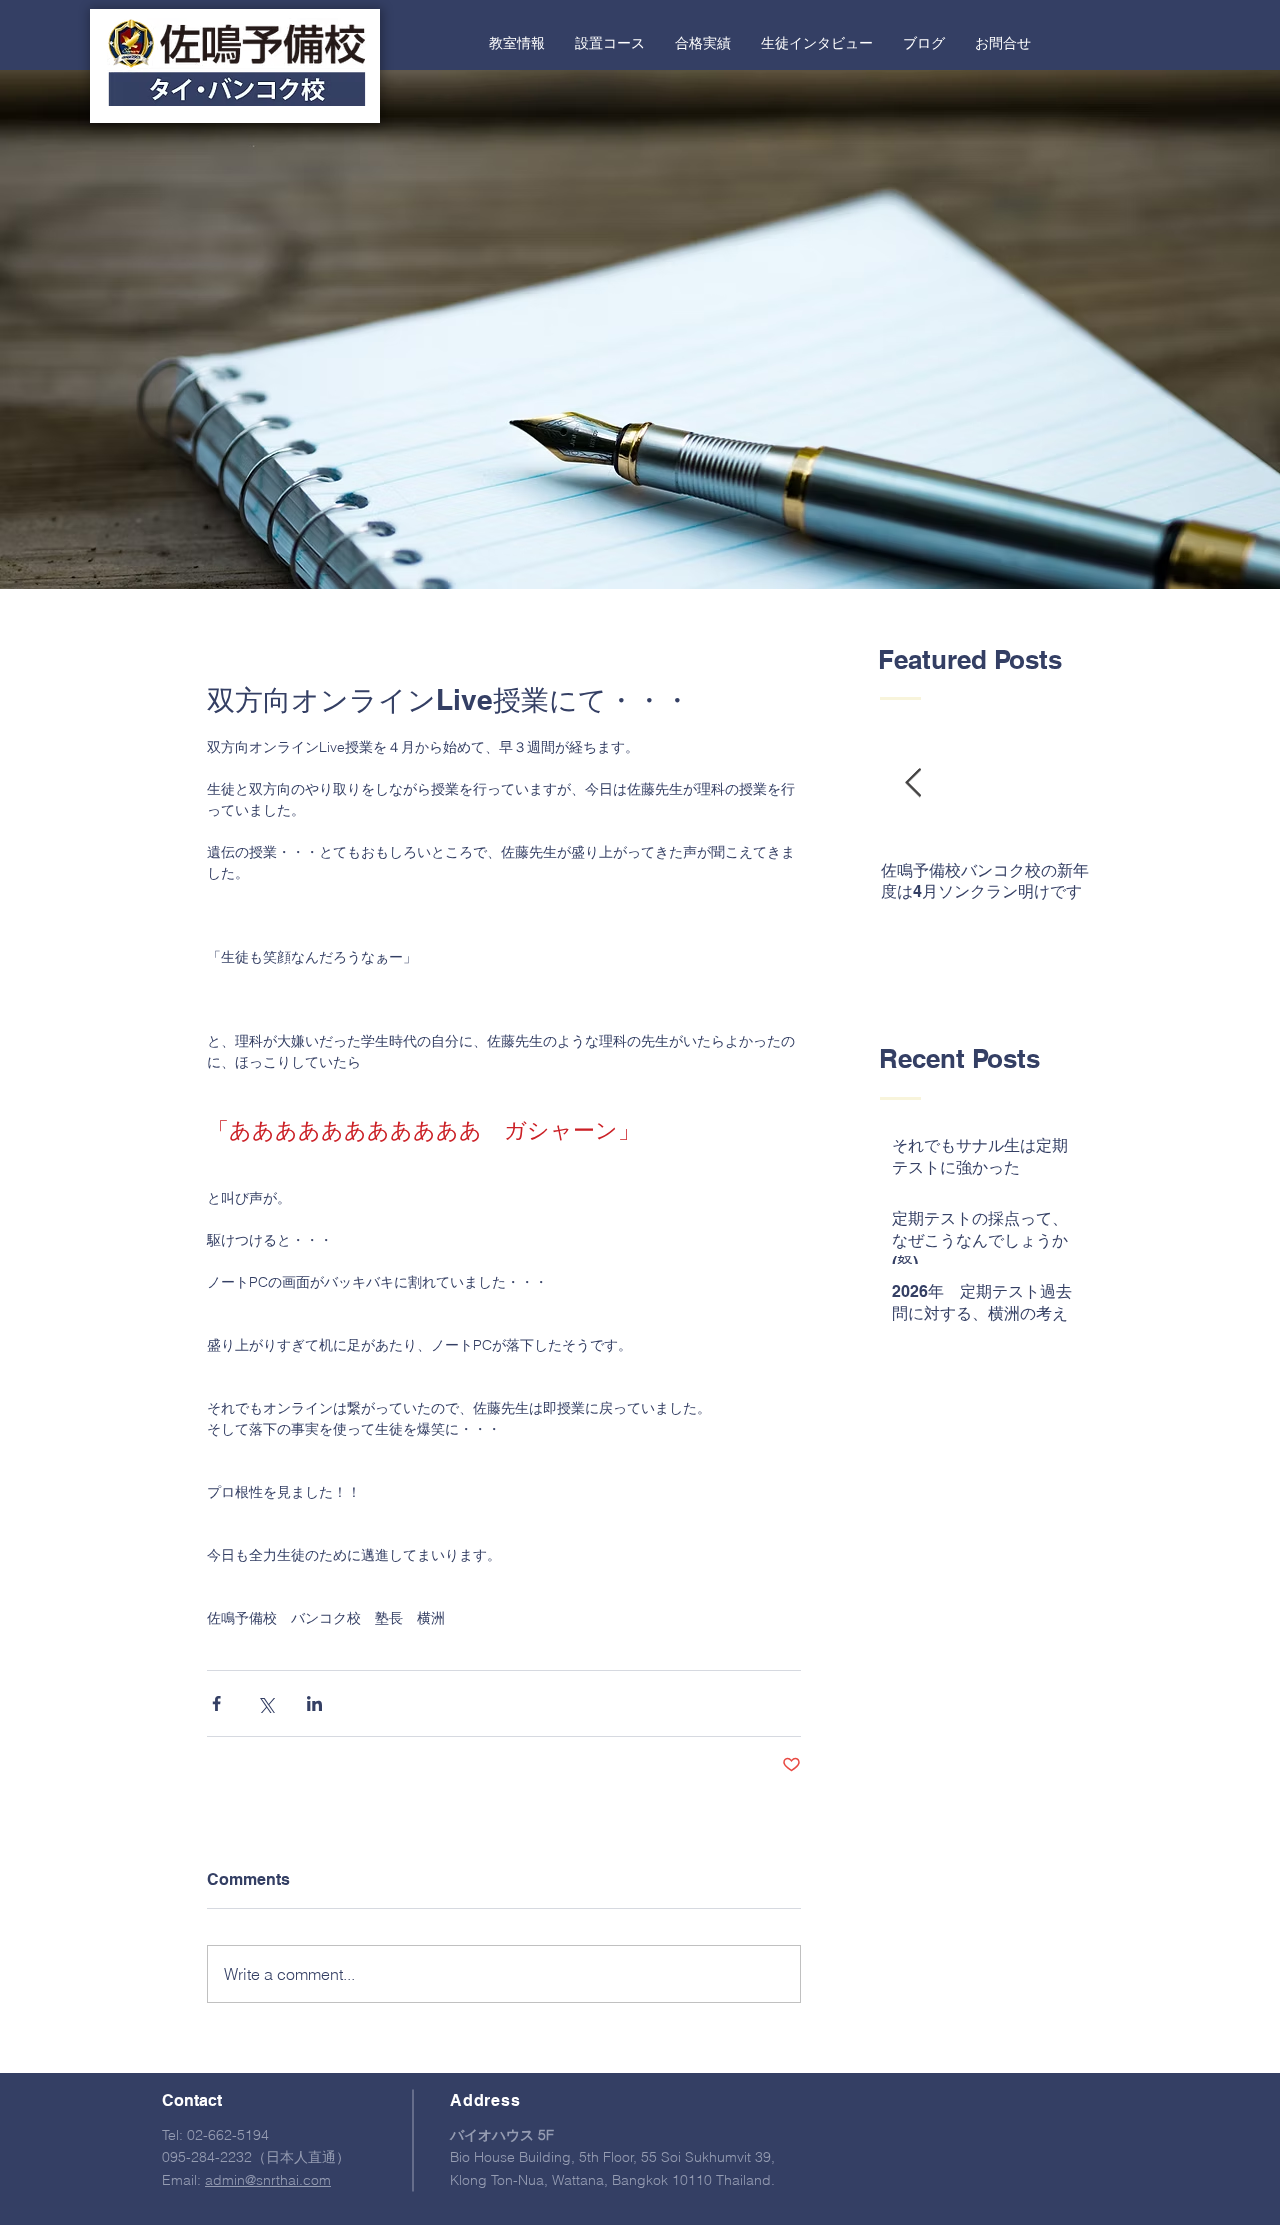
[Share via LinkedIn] (314, 1703)
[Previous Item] (913, 784)
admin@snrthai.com (268, 2180)
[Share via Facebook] (216, 1703)
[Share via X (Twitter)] (265, 1703)
